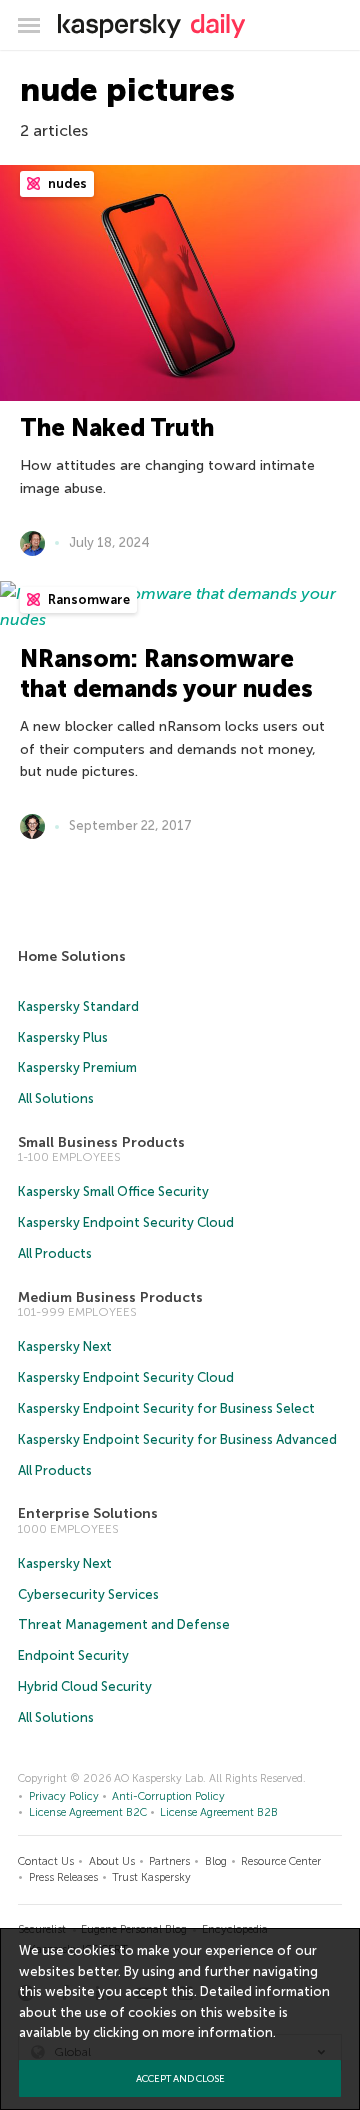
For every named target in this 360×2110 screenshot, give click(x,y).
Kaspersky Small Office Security (113, 1191)
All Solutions (56, 1098)
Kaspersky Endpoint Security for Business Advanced (177, 1439)
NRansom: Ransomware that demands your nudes (166, 673)
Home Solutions (72, 956)
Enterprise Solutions (88, 1513)
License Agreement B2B (219, 1812)
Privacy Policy (64, 1796)
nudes (66, 183)
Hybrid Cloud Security (85, 1686)
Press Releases (63, 1877)
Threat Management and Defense (124, 1624)
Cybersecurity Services (88, 1594)
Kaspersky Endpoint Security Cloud (126, 1222)
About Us (112, 1861)
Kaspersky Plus (63, 1037)
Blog (216, 1861)
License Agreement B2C (88, 1812)
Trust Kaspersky (151, 1877)
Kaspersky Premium (77, 1067)
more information (217, 2032)
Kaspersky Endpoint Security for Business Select (166, 1408)
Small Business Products (101, 1142)
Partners (169, 1861)
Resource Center (281, 1861)
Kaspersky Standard (78, 1006)
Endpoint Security (73, 1655)
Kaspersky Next (65, 1346)
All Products (55, 1253)
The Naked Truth (117, 427)
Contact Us (46, 1861)
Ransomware (87, 599)
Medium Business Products (110, 1297)
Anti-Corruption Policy (168, 1796)
